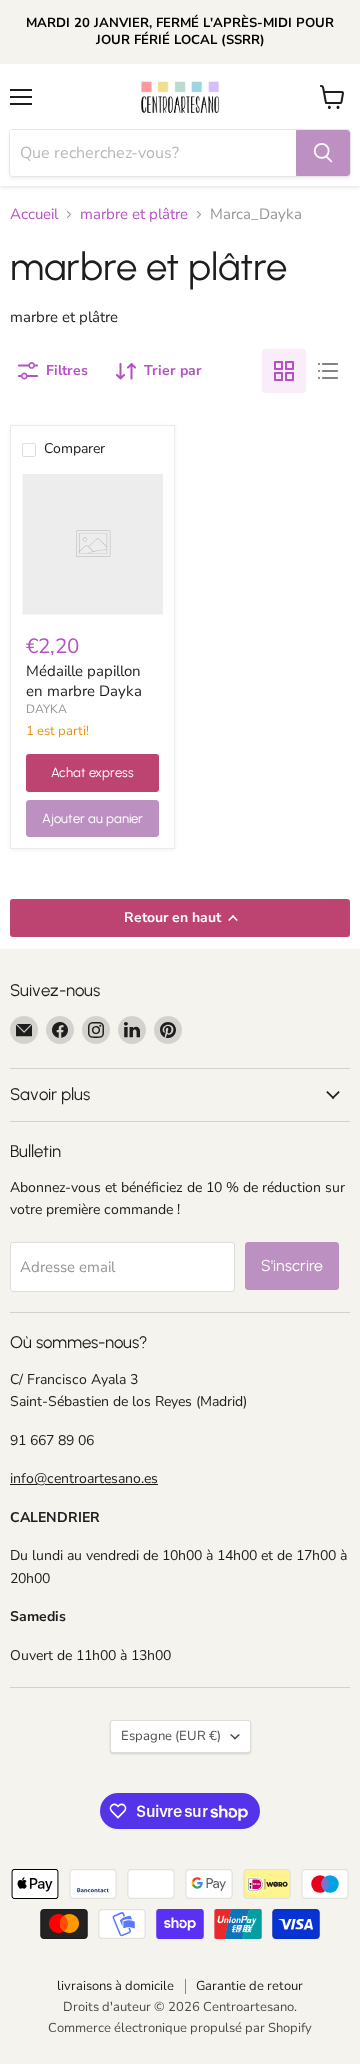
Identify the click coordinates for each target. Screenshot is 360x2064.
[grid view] (284, 371)
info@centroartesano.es (84, 1478)
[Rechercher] (323, 153)
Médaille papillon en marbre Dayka (84, 681)
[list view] (328, 371)
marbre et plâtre (134, 214)
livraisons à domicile (115, 1986)
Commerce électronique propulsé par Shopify (180, 2028)
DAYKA (46, 709)
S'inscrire (292, 1265)
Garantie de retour (249, 1986)
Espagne (171, 1736)
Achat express (92, 772)
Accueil (34, 214)
